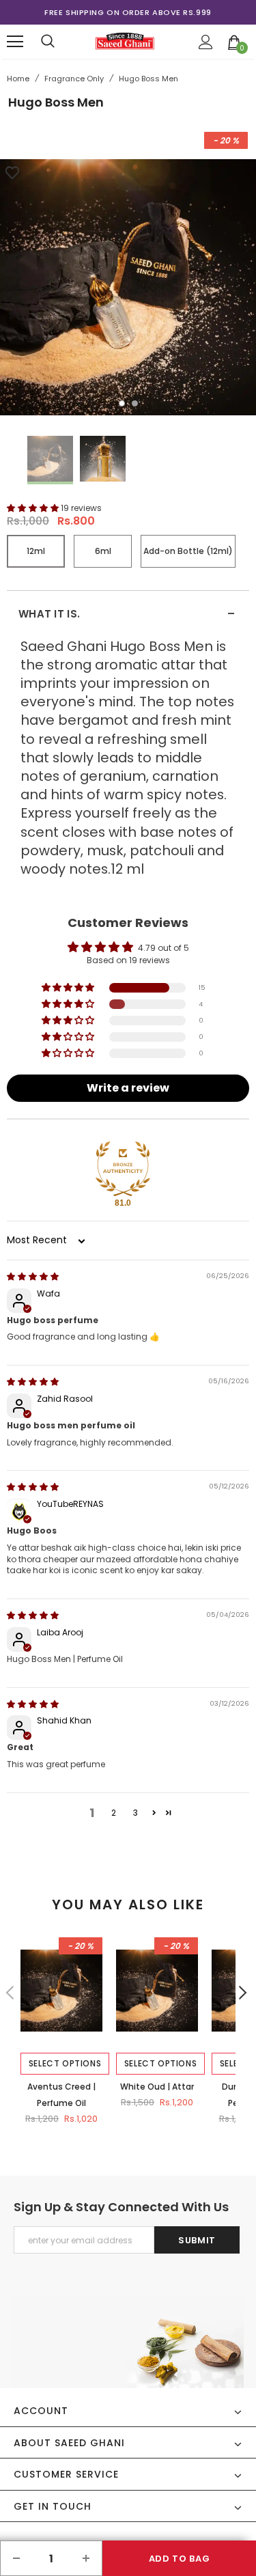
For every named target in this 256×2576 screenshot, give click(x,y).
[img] (33, 1276)
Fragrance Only (74, 79)
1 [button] (122, 403)
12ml (36, 551)
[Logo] (125, 41)
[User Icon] (206, 42)
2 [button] (135, 403)
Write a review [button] (128, 1088)
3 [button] (136, 1813)
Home (18, 79)
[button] (34, 508)
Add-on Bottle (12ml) (188, 551)
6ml (103, 551)
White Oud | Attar (157, 2087)
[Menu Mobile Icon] (15, 42)
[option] (128, 12)
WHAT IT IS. (127, 614)
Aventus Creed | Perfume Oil (61, 2095)
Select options (65, 2063)
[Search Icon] (48, 42)
